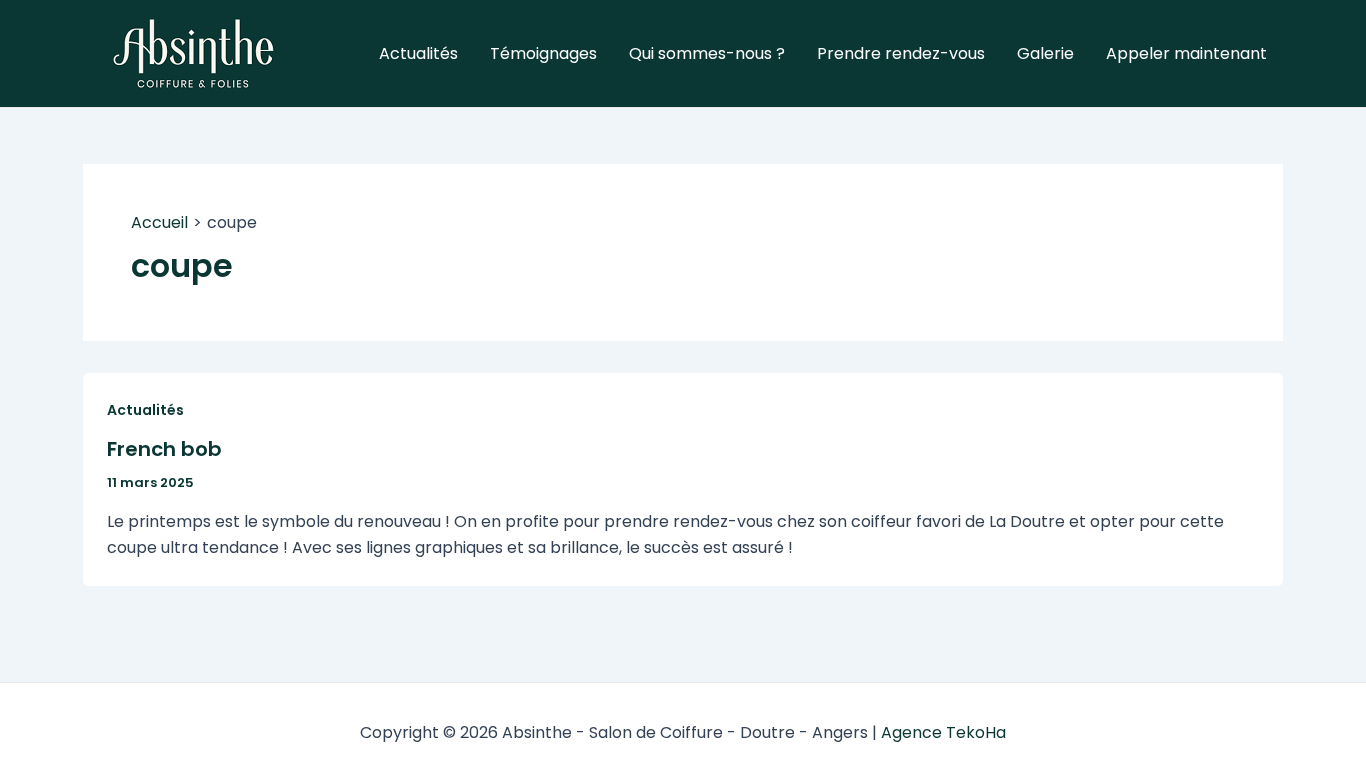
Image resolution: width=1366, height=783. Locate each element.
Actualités (418, 53)
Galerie (1045, 53)
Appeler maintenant (1186, 53)
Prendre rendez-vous (901, 53)
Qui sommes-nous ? (707, 53)
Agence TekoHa (943, 732)
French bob (164, 449)
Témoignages (543, 53)
